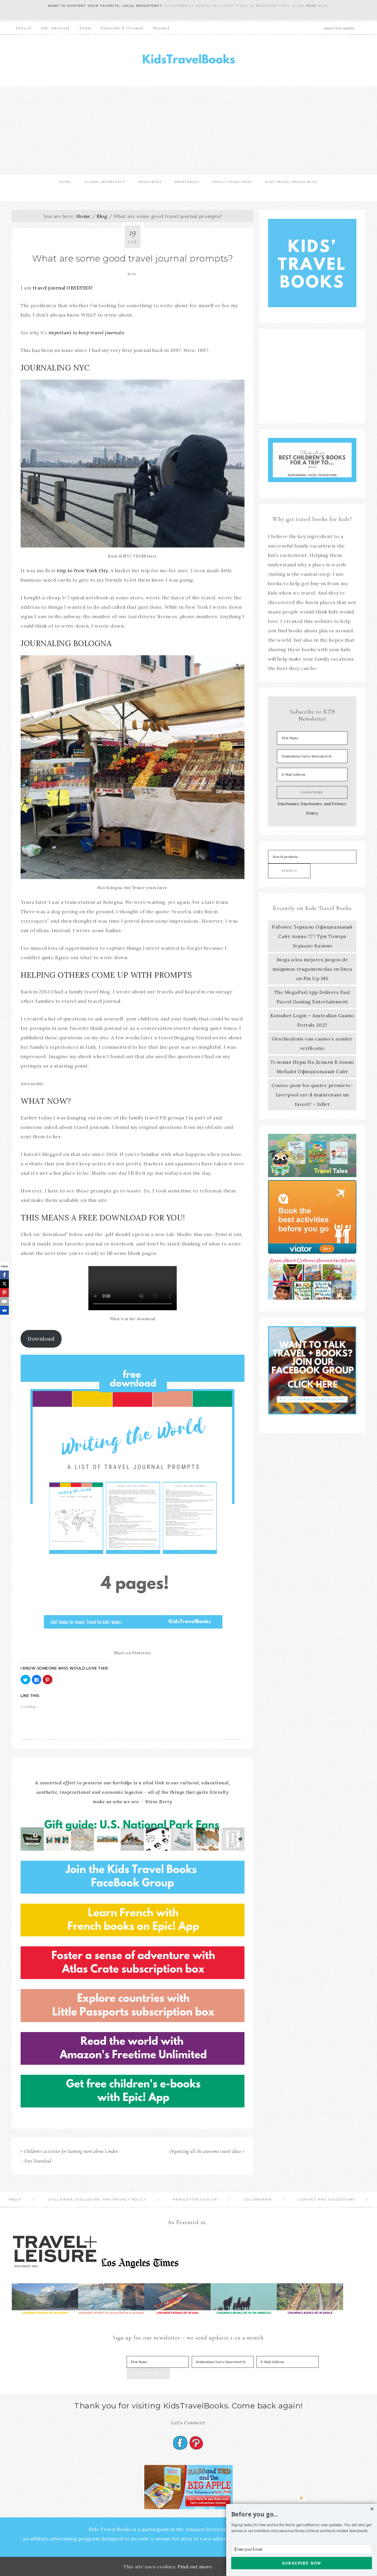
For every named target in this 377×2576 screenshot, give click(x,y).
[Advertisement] (188, 130)
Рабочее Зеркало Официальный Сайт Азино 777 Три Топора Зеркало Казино (312, 936)
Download (41, 1339)
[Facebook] (4, 1275)
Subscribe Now (302, 2563)
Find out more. (195, 2567)
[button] (302, 2514)
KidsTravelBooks (188, 61)
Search (289, 871)
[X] (4, 1284)
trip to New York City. (83, 570)
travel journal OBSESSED (62, 288)
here (311, 6)
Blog (132, 274)
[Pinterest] (4, 1293)
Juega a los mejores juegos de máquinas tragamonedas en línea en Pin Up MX (312, 969)
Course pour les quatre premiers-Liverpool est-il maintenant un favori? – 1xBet (312, 1095)
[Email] (4, 1301)
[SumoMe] (4, 1310)
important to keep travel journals (86, 332)
